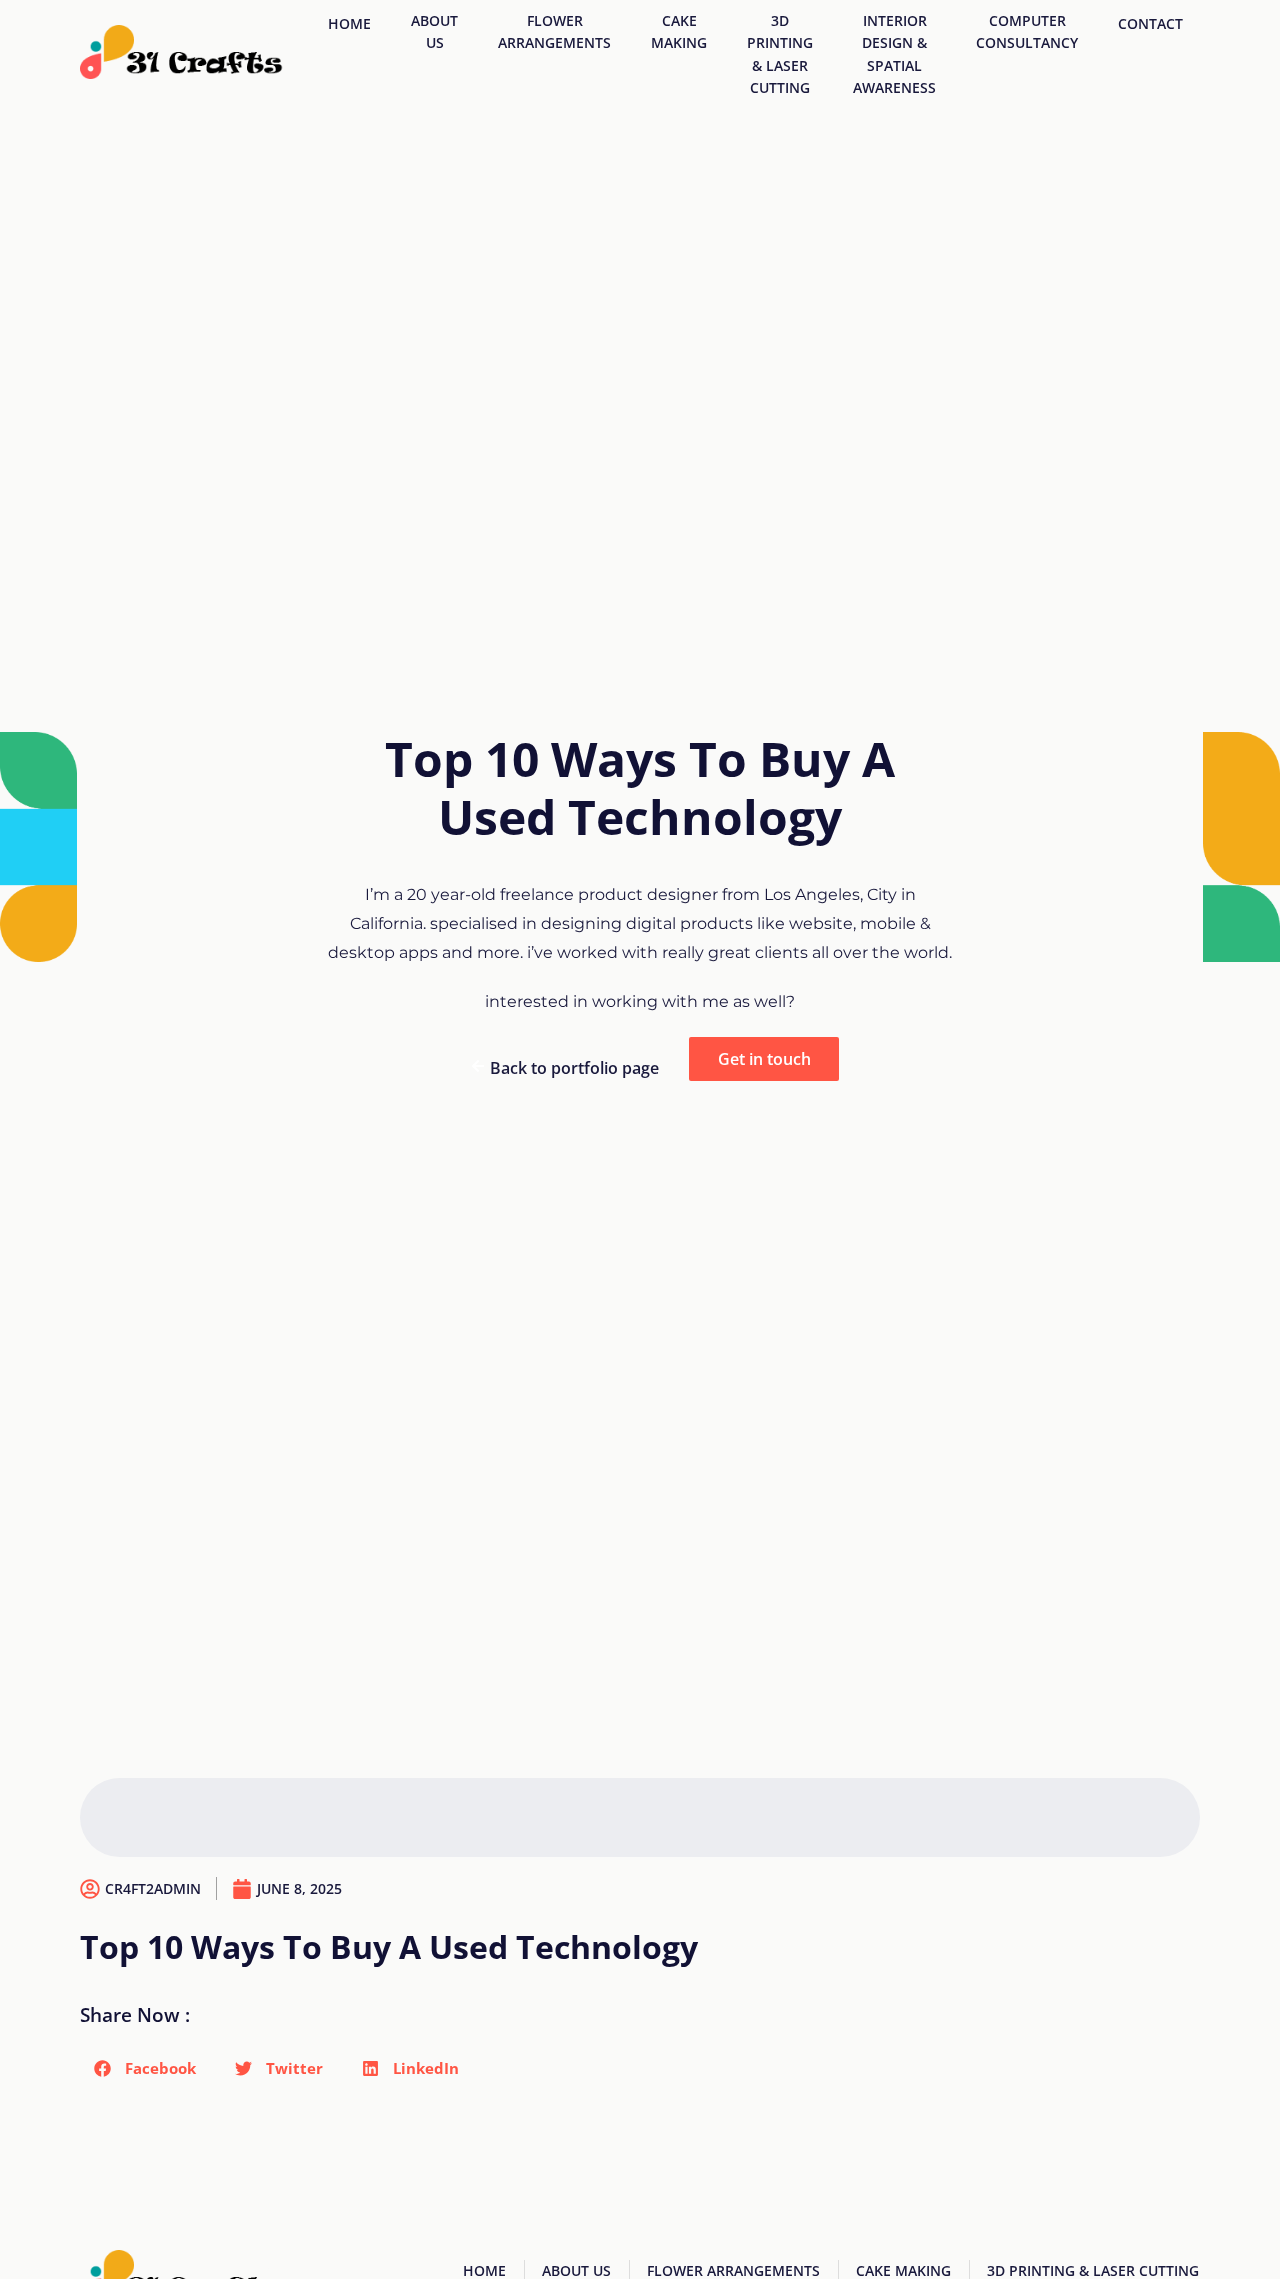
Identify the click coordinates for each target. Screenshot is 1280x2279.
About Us (434, 31)
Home (349, 23)
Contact (1150, 23)
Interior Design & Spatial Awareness (894, 54)
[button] (145, 2068)
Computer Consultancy (1027, 31)
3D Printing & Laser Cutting (780, 54)
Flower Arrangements (554, 31)
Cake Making (679, 31)
